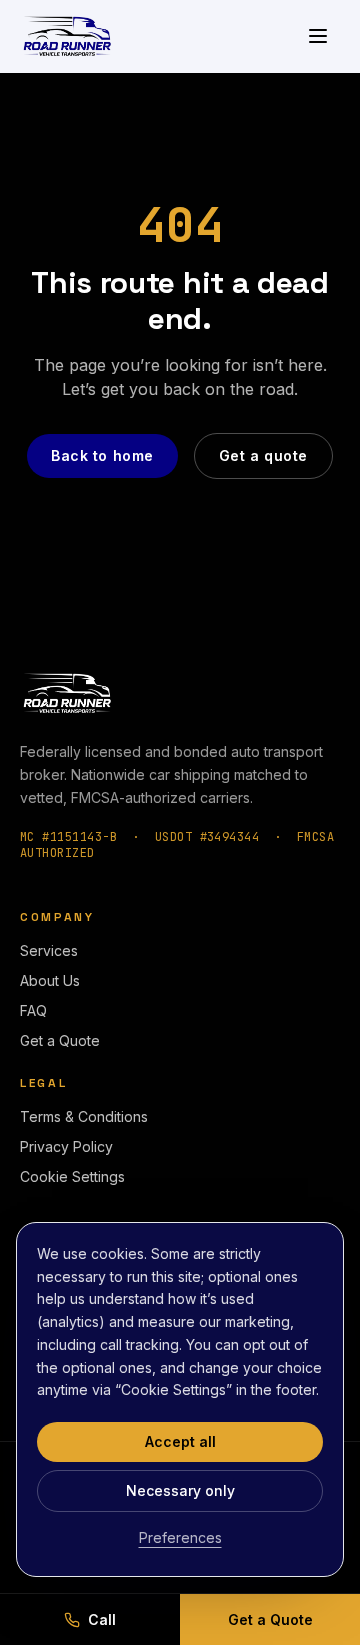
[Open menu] (318, 36)
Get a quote (263, 455)
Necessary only (180, 1490)
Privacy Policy (66, 1146)
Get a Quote (60, 1040)
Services (49, 950)
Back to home (102, 455)
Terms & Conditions (84, 1116)
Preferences (180, 1537)
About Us (50, 980)
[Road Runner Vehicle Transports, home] (67, 36)
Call (102, 1619)
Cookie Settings (72, 1176)
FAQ (33, 1010)
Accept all (180, 1441)
